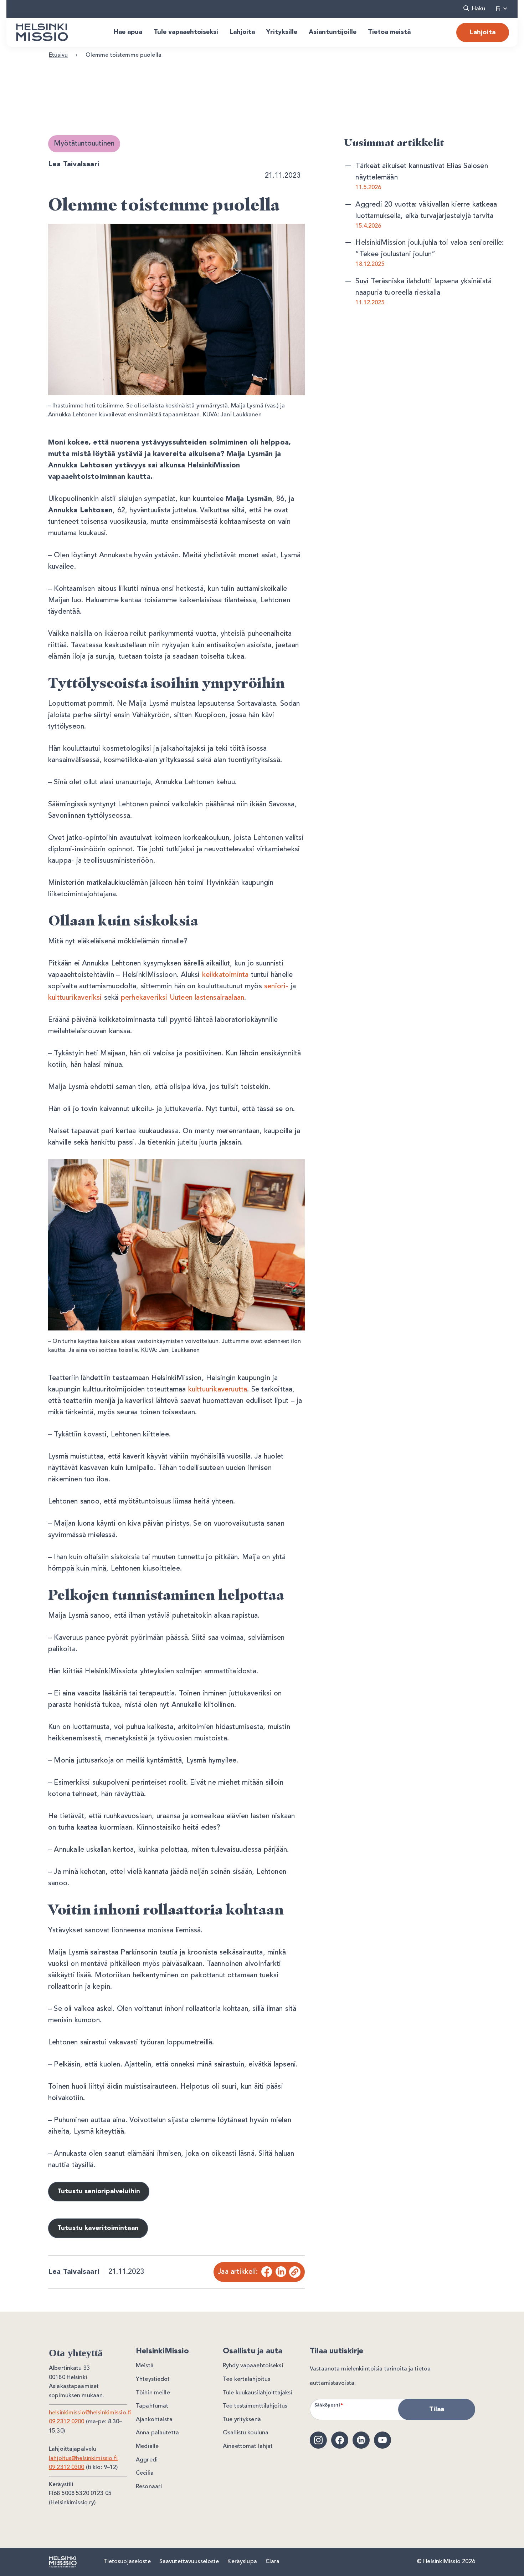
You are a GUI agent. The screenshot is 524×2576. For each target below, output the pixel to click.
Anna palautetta (157, 2433)
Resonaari (149, 2487)
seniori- (276, 987)
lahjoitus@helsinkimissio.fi (83, 2459)
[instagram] (318, 2440)
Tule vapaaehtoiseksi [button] (186, 32)
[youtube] (382, 2440)
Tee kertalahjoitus (246, 2379)
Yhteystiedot (153, 2379)
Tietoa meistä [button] (389, 32)
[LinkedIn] (281, 2272)
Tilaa (437, 2409)
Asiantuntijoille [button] (333, 32)
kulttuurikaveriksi (75, 998)
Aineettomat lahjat (248, 2446)
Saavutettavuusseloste (189, 2562)
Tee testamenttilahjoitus (255, 2406)
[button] (474, 9)
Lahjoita (483, 32)
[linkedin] (361, 2440)
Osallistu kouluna (246, 2433)
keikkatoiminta (225, 975)
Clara (273, 2562)
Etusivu (58, 55)
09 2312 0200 (67, 2422)
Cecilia (145, 2473)
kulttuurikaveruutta (218, 1390)
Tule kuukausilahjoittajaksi (258, 2393)
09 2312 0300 (67, 2468)
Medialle (147, 2446)
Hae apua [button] (128, 32)
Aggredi (147, 2460)
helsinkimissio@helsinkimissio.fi (90, 2413)
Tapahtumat (152, 2406)
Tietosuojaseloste (127, 2562)
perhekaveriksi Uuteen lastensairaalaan (183, 998)
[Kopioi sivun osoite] (295, 2272)
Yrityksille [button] (282, 32)
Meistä (145, 2366)
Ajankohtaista (154, 2420)
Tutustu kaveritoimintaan (98, 2228)
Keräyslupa (242, 2562)
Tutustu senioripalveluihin (99, 2191)
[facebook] (340, 2440)
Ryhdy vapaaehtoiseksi (253, 2366)
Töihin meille (153, 2393)
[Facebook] (266, 2272)
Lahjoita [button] (242, 32)
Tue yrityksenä (242, 2420)
